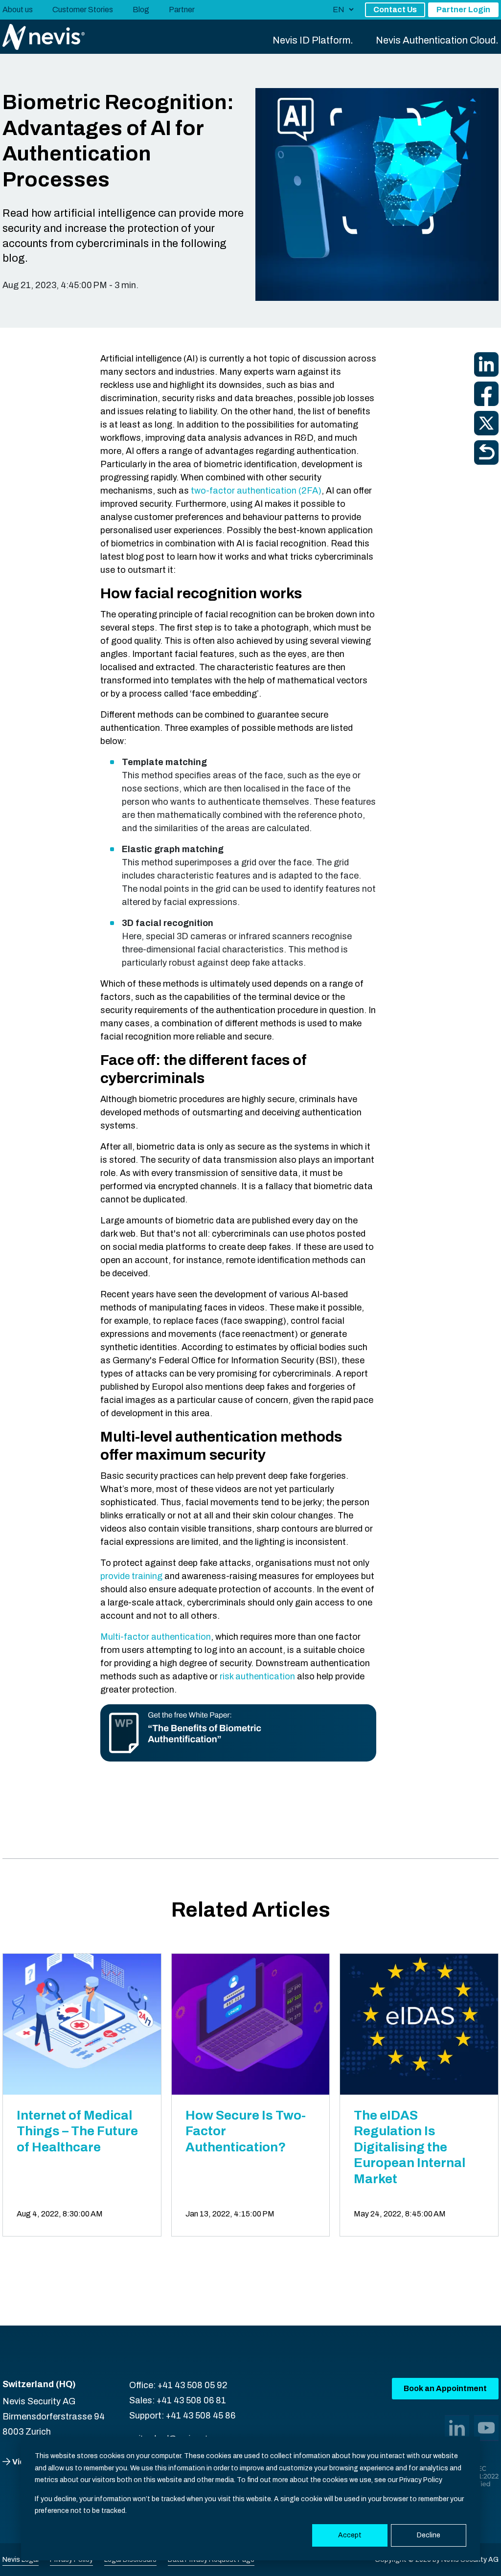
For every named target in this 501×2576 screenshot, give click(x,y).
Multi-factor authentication (156, 1637)
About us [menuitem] (18, 10)
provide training (132, 1576)
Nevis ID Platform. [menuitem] (313, 40)
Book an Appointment (445, 2388)
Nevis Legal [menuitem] (21, 2560)
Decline (429, 2535)
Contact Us (395, 10)
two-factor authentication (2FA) (256, 491)
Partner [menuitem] (182, 10)
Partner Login (463, 10)
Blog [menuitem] (141, 10)
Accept (350, 2535)
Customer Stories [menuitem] (83, 10)
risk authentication (257, 1676)
